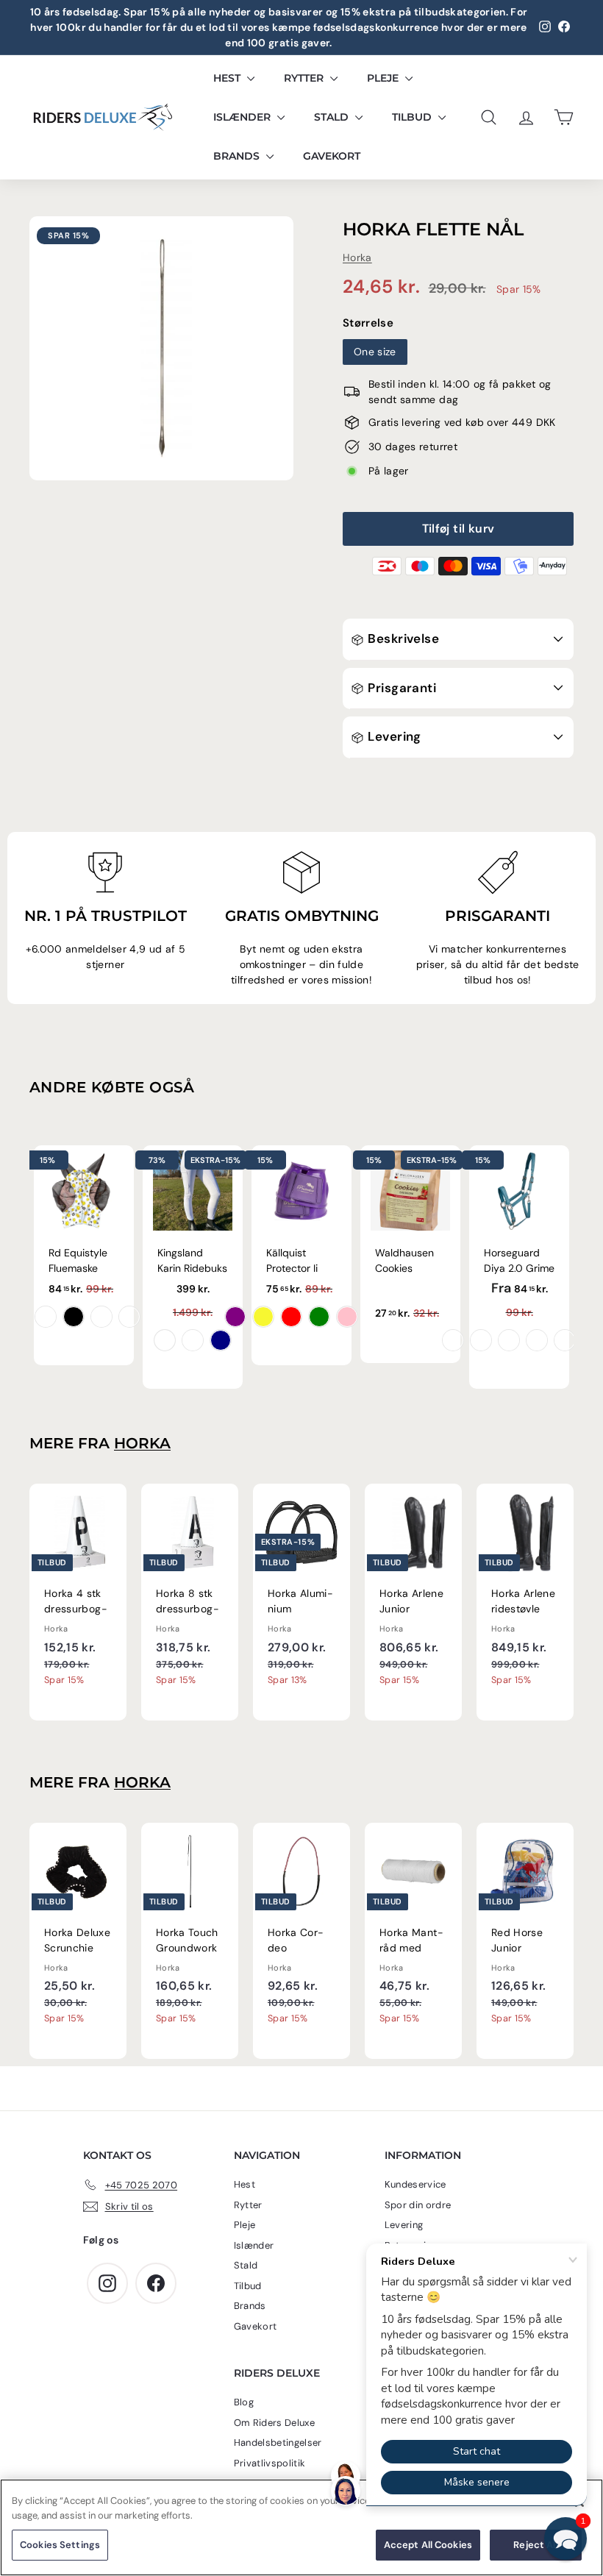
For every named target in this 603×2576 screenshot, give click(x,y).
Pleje (384, 78)
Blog (244, 2402)
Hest (228, 78)
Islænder (243, 117)
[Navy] (221, 1340)
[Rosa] (347, 1317)
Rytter (305, 78)
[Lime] (319, 1317)
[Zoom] (161, 348)
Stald (333, 117)
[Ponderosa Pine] (565, 1340)
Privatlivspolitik (270, 2463)
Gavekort (332, 156)
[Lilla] (235, 1317)
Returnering (411, 2245)
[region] (301, 2527)
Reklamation (413, 2265)
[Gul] (263, 1317)
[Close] (579, 2502)
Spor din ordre (418, 2205)
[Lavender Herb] (537, 1340)
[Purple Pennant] (453, 1340)
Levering (393, 736)
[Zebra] (74, 1317)
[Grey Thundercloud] (193, 1340)
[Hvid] (165, 1340)
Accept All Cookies (428, 2545)
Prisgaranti (400, 688)
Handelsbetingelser (278, 2442)
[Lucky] (101, 1317)
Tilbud (413, 117)
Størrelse (368, 323)
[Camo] (129, 1317)
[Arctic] (509, 1340)
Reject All (535, 2545)
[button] (565, 2538)
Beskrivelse (402, 638)
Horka (357, 257)
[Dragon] (46, 1317)
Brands (238, 156)
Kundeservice (415, 2184)
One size (375, 352)
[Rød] (291, 1317)
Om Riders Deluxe (275, 2423)
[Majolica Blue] (481, 1340)
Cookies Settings (60, 2545)
